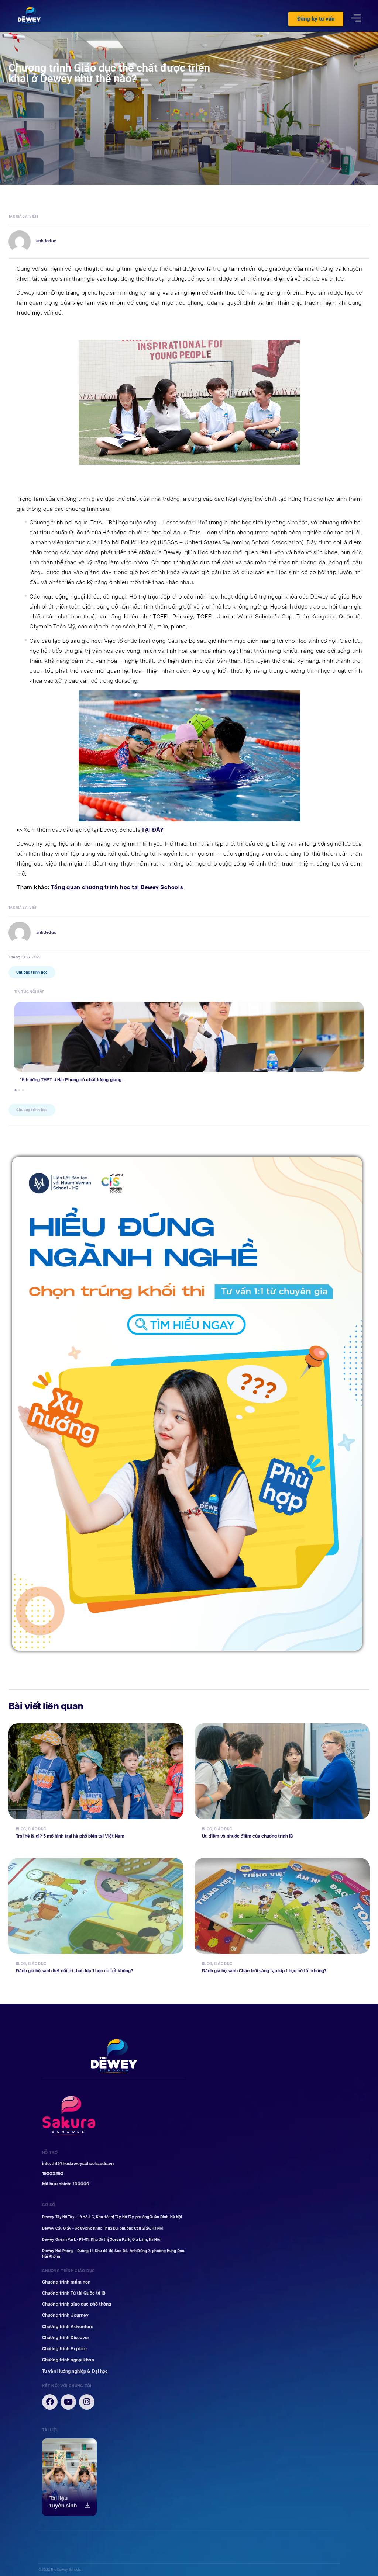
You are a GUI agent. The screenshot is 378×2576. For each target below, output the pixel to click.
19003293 (53, 2174)
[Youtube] (68, 2402)
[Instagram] (87, 2402)
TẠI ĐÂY (153, 830)
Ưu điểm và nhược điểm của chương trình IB (248, 1836)
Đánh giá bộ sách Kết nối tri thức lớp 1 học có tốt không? (75, 1971)
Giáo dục (37, 1829)
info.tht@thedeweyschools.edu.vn (78, 2164)
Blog (21, 1829)
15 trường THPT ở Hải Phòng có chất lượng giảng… (72, 1080)
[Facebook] (50, 2402)
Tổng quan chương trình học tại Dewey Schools (117, 887)
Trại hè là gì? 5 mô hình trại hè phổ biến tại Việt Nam (70, 1836)
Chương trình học (32, 972)
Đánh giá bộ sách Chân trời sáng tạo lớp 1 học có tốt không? (264, 1971)
